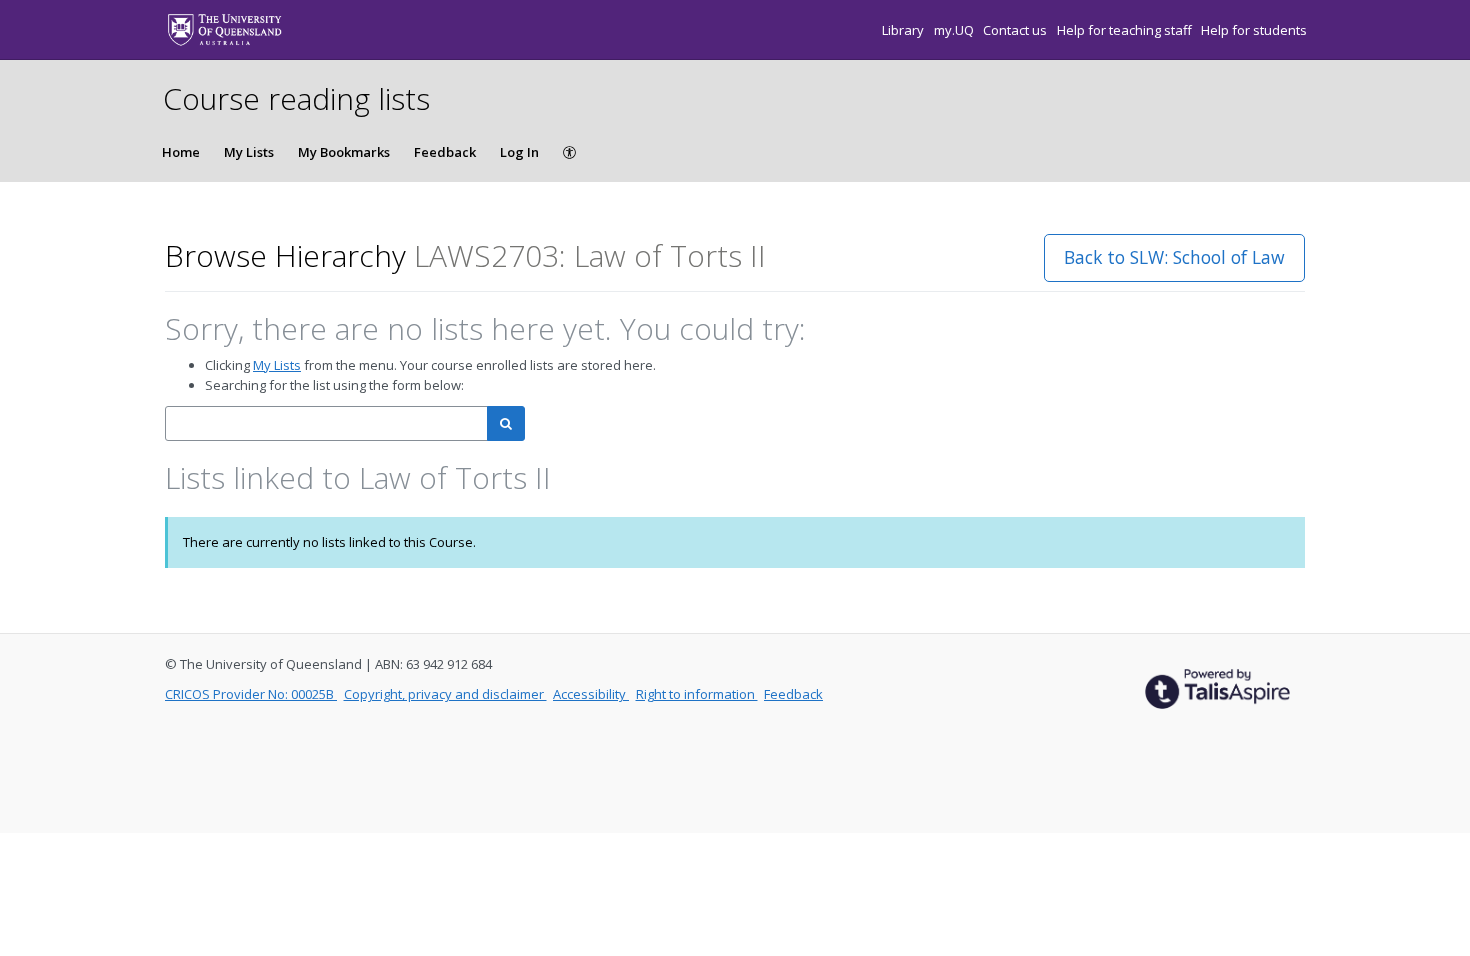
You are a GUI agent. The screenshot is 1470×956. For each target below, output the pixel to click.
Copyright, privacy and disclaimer (445, 694)
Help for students (1254, 30)
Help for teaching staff (1126, 30)
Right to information (697, 694)
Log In (519, 152)
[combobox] (326, 423)
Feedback (445, 152)
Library (904, 30)
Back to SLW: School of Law (1174, 257)
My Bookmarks (344, 152)
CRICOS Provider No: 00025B (251, 694)
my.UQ (955, 30)
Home (181, 152)
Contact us (1016, 30)
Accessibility (591, 694)
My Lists (249, 152)
